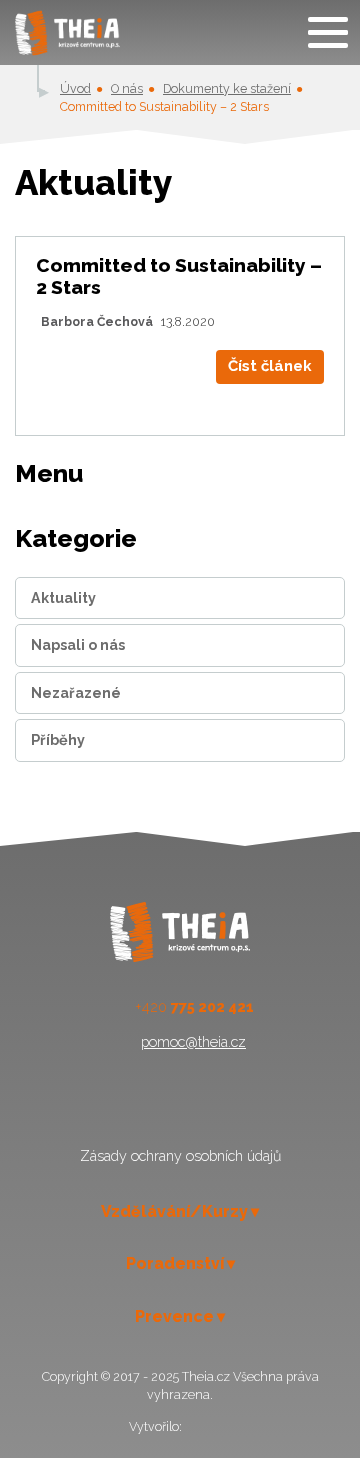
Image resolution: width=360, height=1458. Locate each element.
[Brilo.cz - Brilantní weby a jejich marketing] (208, 1426)
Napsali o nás (78, 645)
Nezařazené (76, 693)
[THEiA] (67, 32)
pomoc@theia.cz (193, 1042)
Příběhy (58, 740)
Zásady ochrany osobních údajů (180, 1156)
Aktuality (63, 598)
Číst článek (270, 366)
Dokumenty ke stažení (227, 88)
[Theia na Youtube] (203, 1106)
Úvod (75, 88)
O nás (127, 88)
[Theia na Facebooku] (156, 1106)
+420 (195, 1007)
